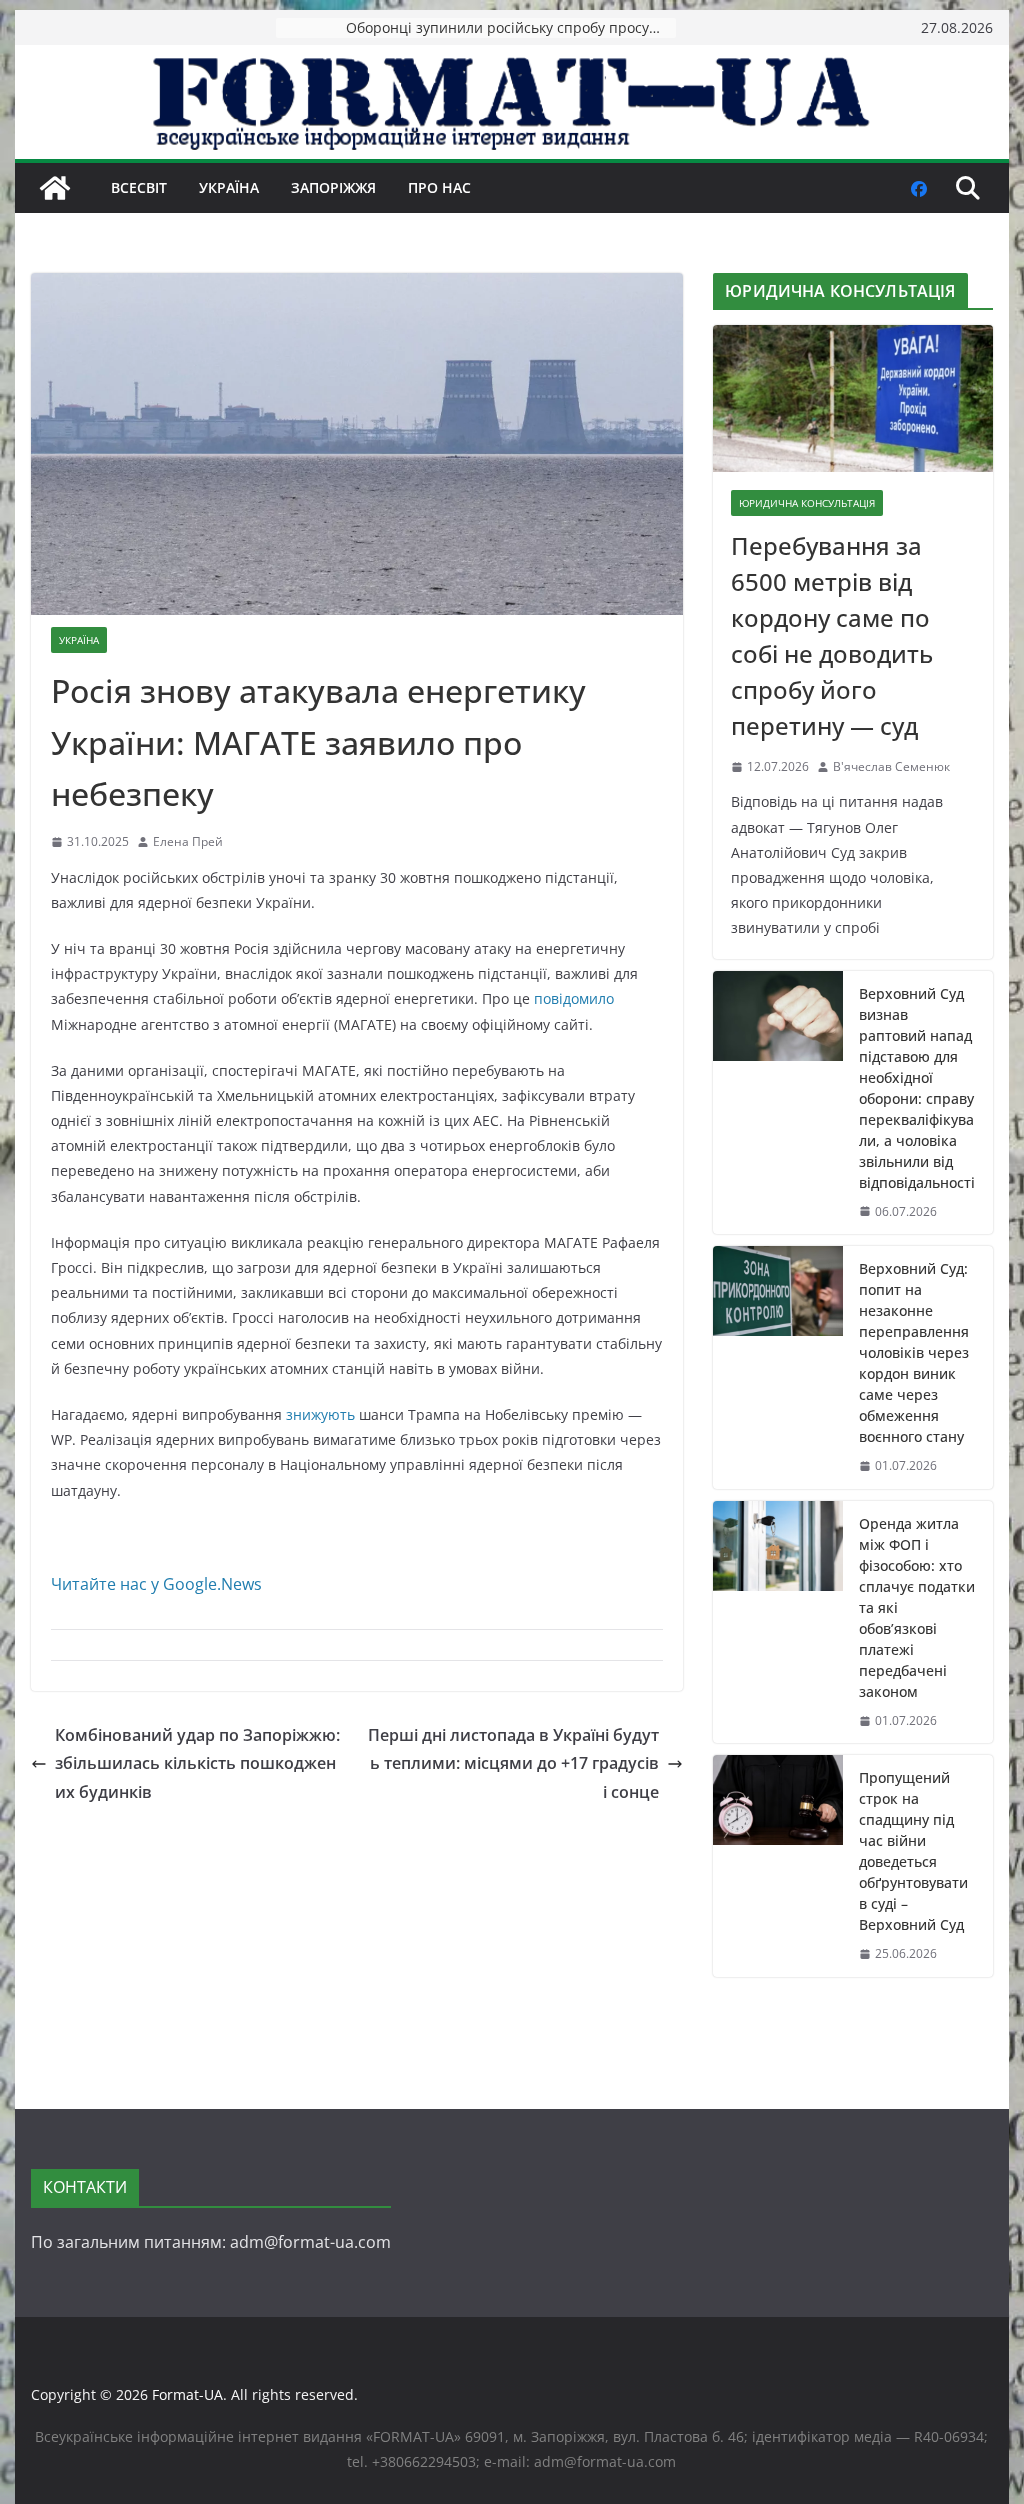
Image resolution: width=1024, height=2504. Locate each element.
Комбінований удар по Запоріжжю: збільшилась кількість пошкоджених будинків (197, 1764)
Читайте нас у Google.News (156, 1584)
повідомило (574, 998)
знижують (320, 1414)
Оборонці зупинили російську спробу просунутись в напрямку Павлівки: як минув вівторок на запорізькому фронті (511, 27)
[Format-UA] (55, 188)
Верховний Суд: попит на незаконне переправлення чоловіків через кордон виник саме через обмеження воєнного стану (914, 1352)
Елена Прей (188, 841)
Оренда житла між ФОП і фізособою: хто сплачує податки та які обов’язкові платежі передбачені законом (917, 1607)
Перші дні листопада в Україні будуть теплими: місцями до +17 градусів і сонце (513, 1764)
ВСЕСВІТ (139, 187)
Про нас (439, 187)
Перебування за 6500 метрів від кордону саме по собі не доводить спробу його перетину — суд (832, 635)
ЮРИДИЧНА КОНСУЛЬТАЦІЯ (807, 503)
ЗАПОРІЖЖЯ (333, 187)
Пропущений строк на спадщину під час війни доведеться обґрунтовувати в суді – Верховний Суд (913, 1851)
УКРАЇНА (229, 187)
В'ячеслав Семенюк (891, 766)
